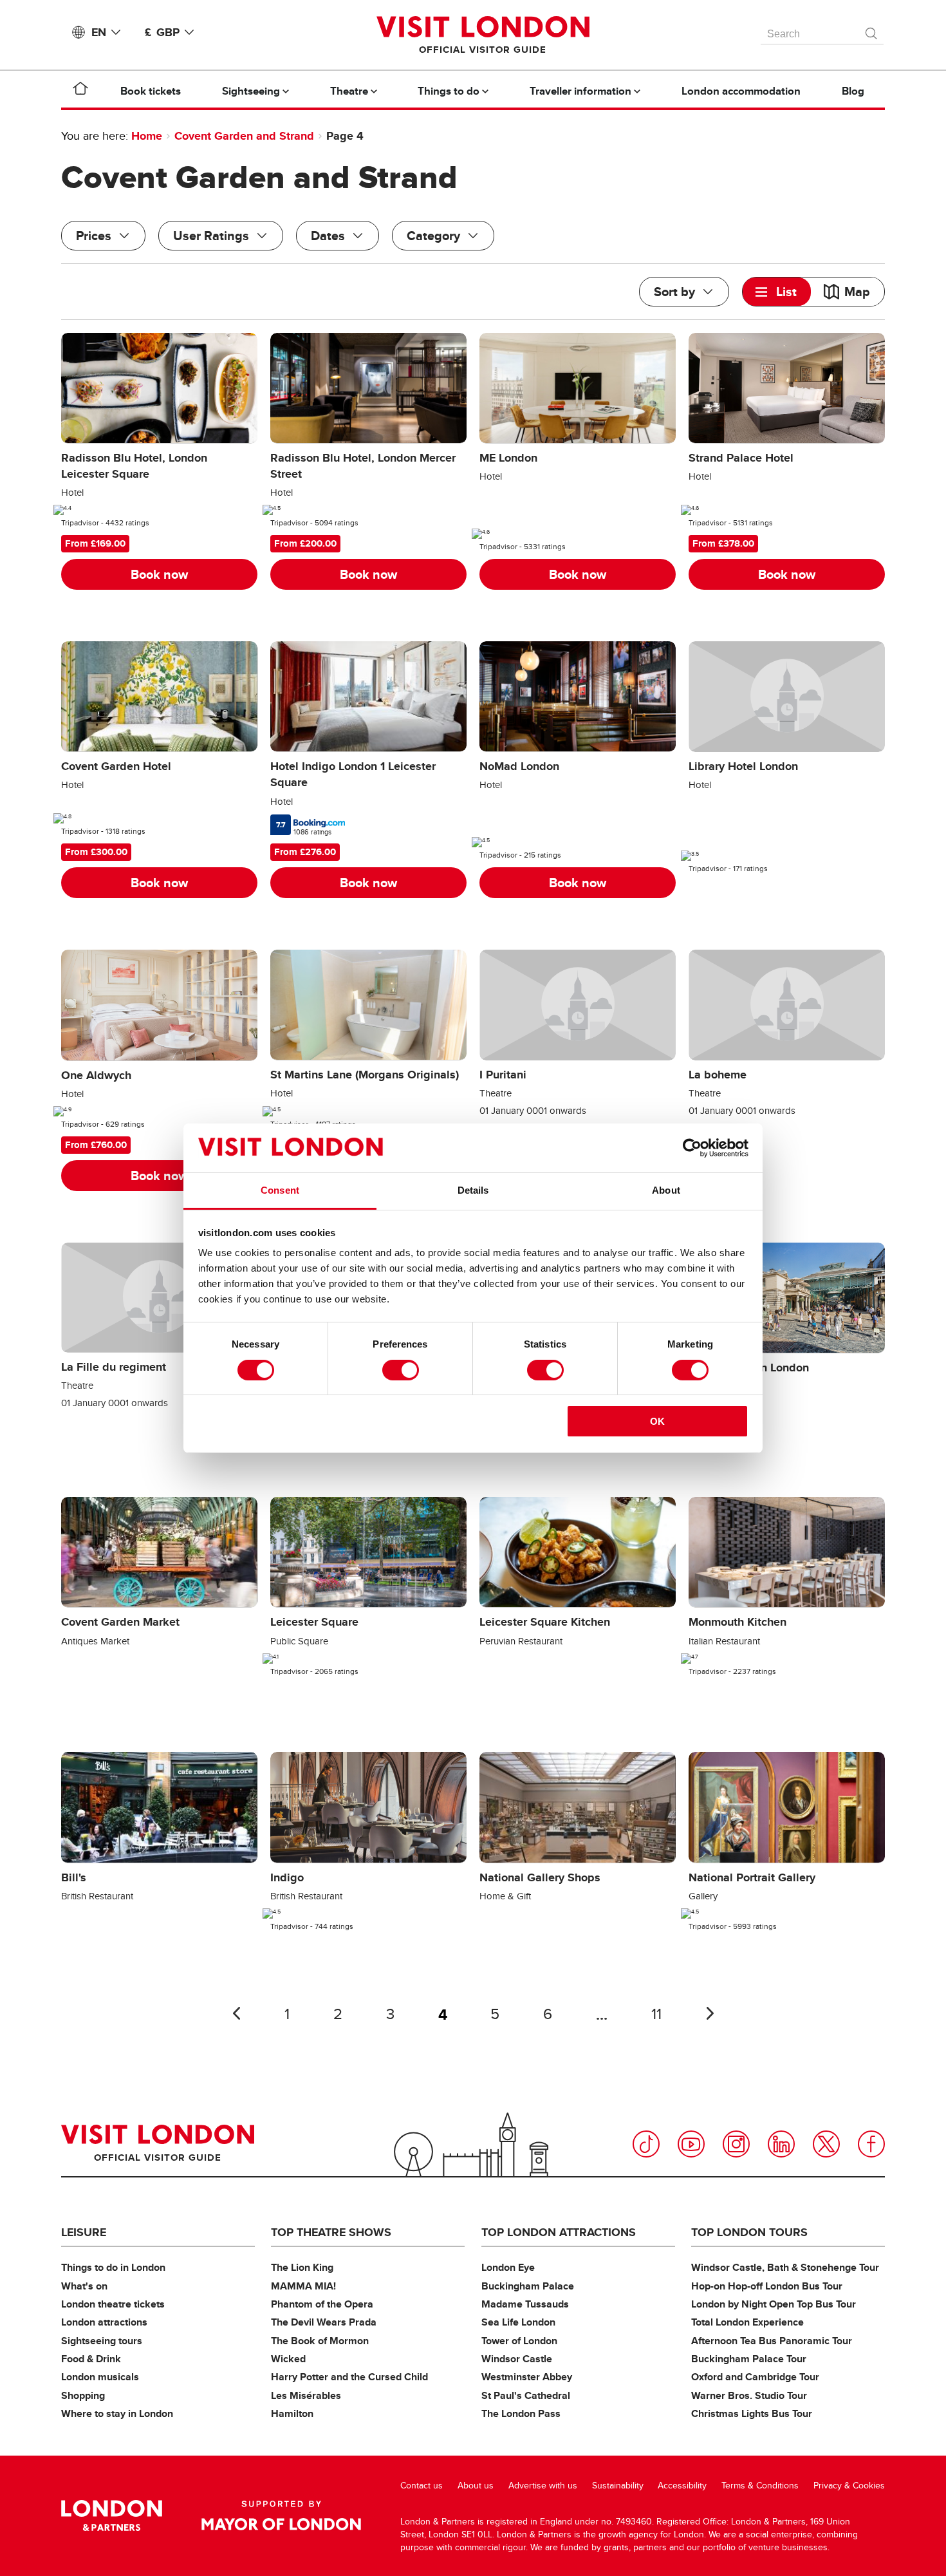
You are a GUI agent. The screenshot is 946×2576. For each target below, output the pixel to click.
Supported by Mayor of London (281, 2515)
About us (476, 2486)
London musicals (100, 2377)
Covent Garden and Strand (244, 136)
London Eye (508, 2267)
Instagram (736, 2144)
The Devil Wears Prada (324, 2322)
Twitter (826, 2144)
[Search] (872, 30)
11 (656, 2014)
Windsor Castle (517, 2359)
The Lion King (302, 2267)
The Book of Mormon (320, 2341)
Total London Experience (747, 2322)
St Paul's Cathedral (526, 2395)
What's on (84, 2286)
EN (99, 32)
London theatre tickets (113, 2304)
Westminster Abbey (527, 2377)
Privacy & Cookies (849, 2486)
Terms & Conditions (760, 2486)
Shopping (83, 2395)
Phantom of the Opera (322, 2304)
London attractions (104, 2322)
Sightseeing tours (102, 2341)
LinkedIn (781, 2144)
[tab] (777, 292)
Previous (236, 2013)
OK (657, 1421)
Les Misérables (306, 2395)
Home (147, 136)
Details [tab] (473, 1190)
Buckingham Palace (528, 2286)
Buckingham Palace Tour (749, 2359)
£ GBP (162, 32)
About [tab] (666, 1190)
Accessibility (682, 2486)
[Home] (80, 91)
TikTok (646, 2144)
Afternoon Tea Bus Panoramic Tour (772, 2341)
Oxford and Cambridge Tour (755, 2377)
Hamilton (292, 2413)
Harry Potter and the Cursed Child (349, 2377)
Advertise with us (543, 2486)
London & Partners (112, 2515)
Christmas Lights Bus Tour (752, 2413)
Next (710, 2013)
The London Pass (521, 2413)
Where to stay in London (117, 2413)
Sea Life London (518, 2322)
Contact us (422, 2486)
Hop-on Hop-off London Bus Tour (767, 2286)
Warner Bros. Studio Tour (749, 2395)
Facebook (871, 2144)
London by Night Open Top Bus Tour (774, 2304)
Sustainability (618, 2486)
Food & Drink (91, 2359)
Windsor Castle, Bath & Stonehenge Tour (785, 2267)
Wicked (288, 2359)
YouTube (691, 2144)
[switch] (401, 1370)
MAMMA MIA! (303, 2286)
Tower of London (519, 2341)
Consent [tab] (280, 1190)
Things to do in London (113, 2267)
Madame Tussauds (525, 2304)
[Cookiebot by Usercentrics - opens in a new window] (692, 1148)
